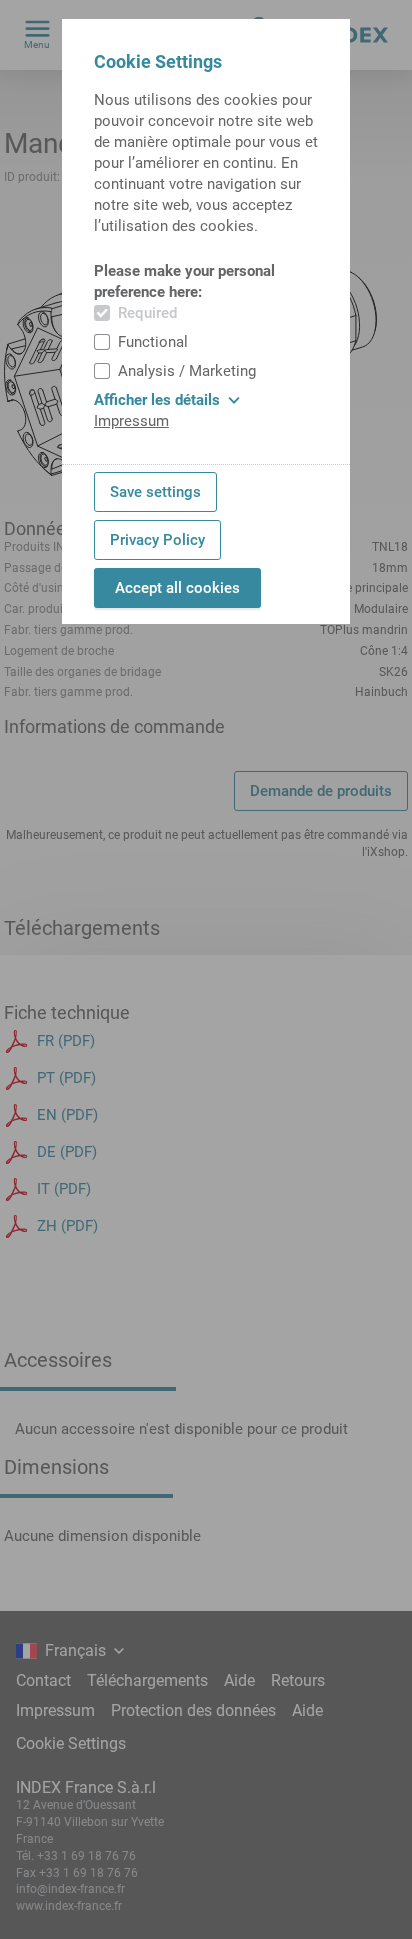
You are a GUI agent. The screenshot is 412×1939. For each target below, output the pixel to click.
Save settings (155, 492)
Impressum (131, 421)
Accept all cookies (177, 588)
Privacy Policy (157, 540)
